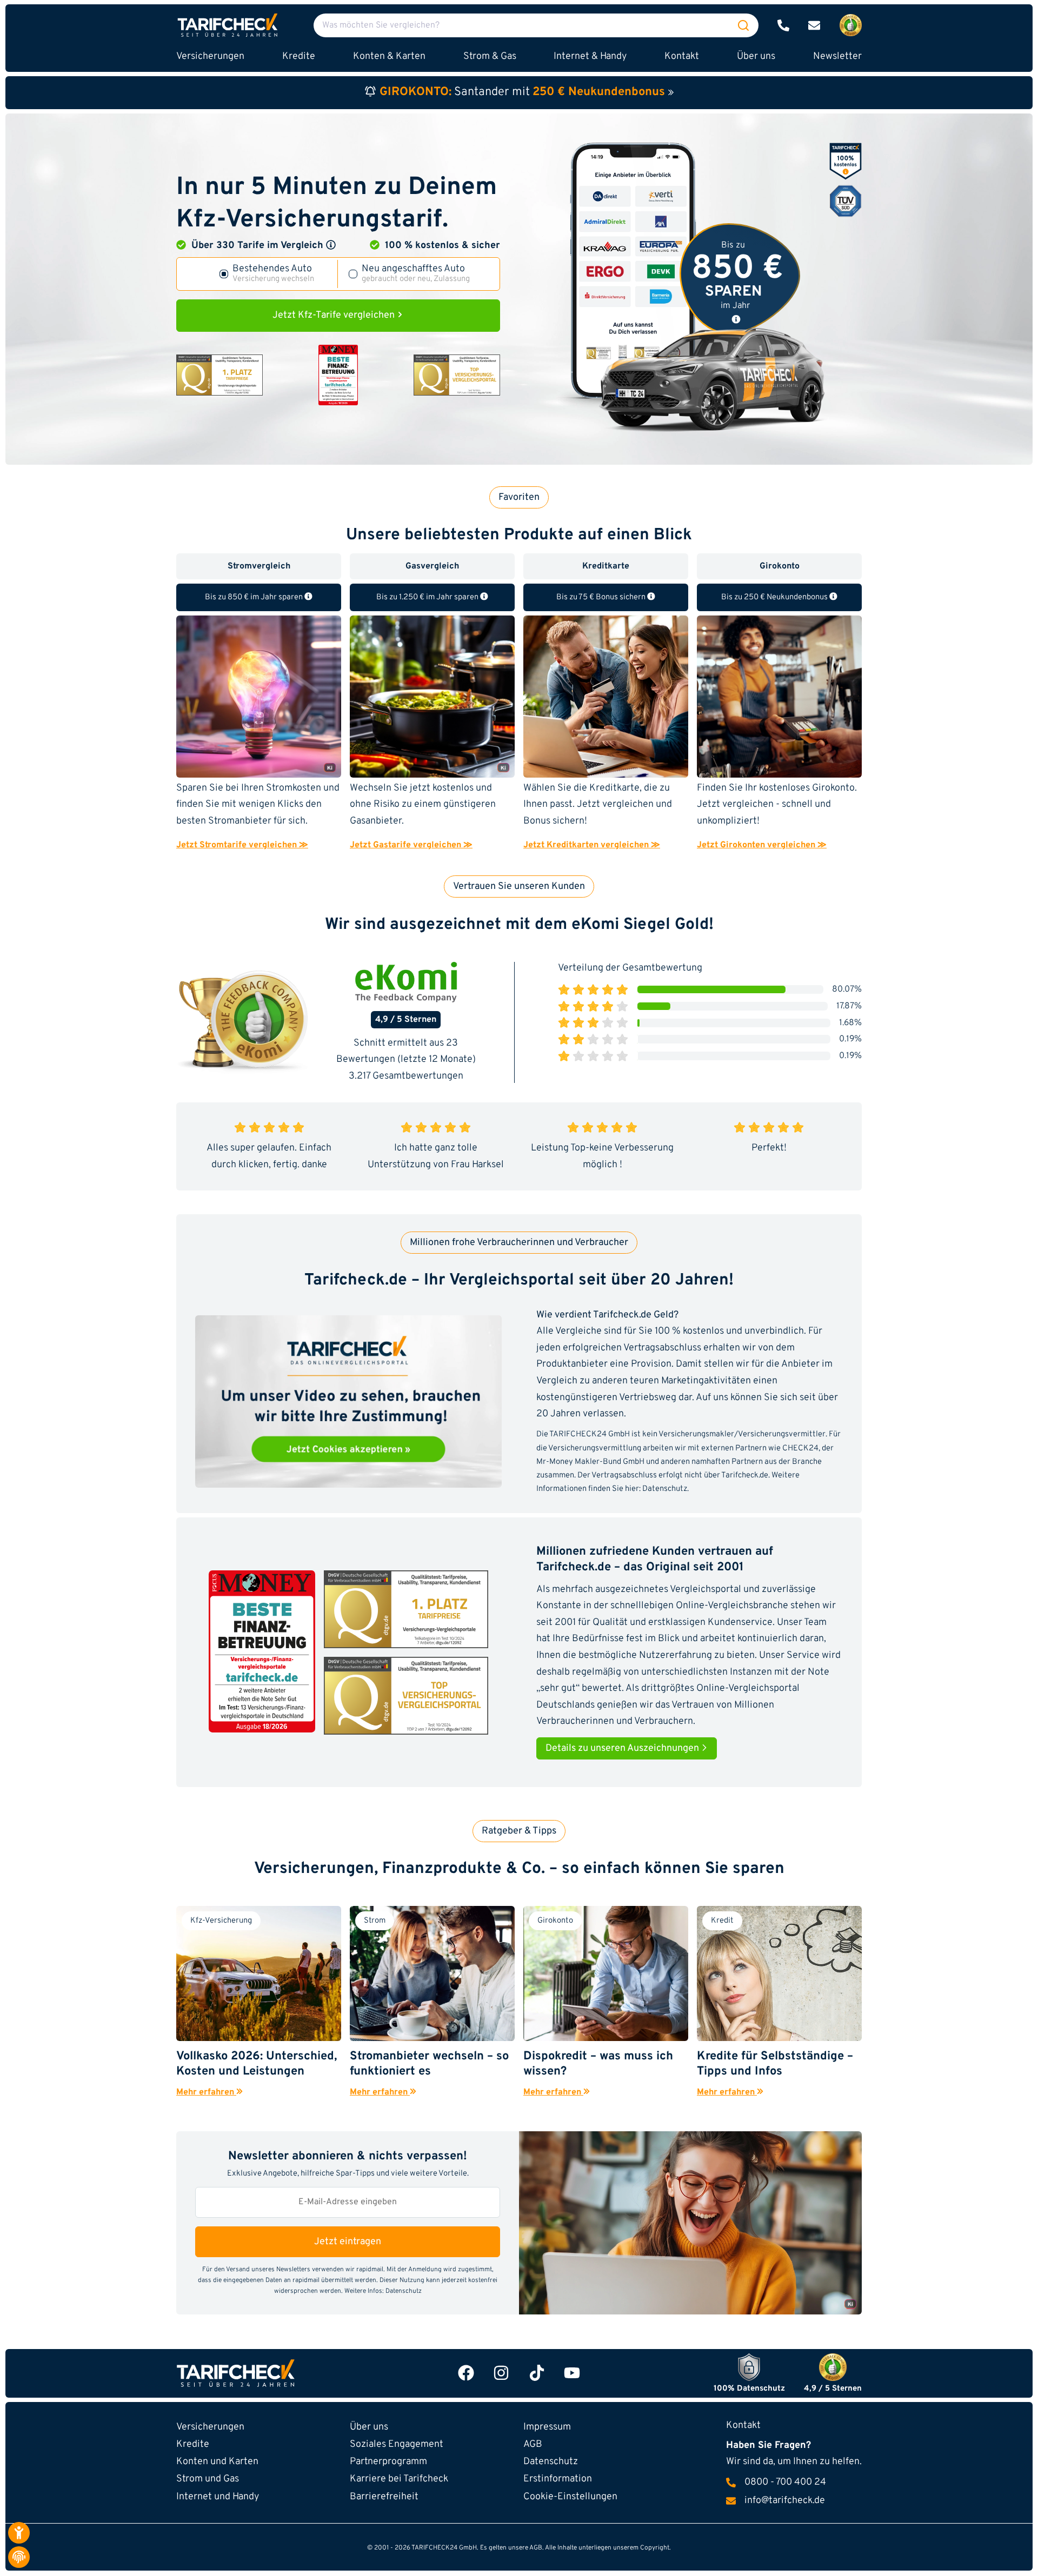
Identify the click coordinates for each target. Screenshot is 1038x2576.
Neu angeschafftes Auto (416, 274)
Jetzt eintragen (348, 2242)
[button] (331, 245)
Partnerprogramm (388, 2462)
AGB (533, 2444)
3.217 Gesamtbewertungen (406, 1076)
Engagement (397, 2444)
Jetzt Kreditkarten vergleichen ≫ (592, 845)
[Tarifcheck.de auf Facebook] (466, 2373)
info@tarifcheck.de (785, 2501)
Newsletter (837, 56)
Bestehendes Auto (273, 274)
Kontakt (682, 56)
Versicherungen (210, 2427)
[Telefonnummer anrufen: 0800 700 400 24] (783, 25)
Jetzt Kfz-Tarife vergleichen (335, 315)
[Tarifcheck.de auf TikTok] (537, 2373)
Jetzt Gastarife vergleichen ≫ (411, 845)
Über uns (756, 56)
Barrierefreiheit (384, 2497)
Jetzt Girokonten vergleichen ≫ (762, 845)
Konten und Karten (217, 2462)
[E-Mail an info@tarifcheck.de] (814, 25)
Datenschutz (665, 1489)
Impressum (547, 2427)
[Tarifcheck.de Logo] (288, 2373)
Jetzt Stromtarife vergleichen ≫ (242, 845)
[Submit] (743, 25)
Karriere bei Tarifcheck (399, 2479)
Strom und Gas (208, 2479)
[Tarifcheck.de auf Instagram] (501, 2373)
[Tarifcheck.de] (228, 25)
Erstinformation (558, 2479)
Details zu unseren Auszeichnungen (623, 1748)
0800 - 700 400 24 (785, 2483)
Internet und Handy (218, 2497)
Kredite (193, 2444)
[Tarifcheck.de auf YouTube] (572, 2373)
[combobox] (536, 25)
